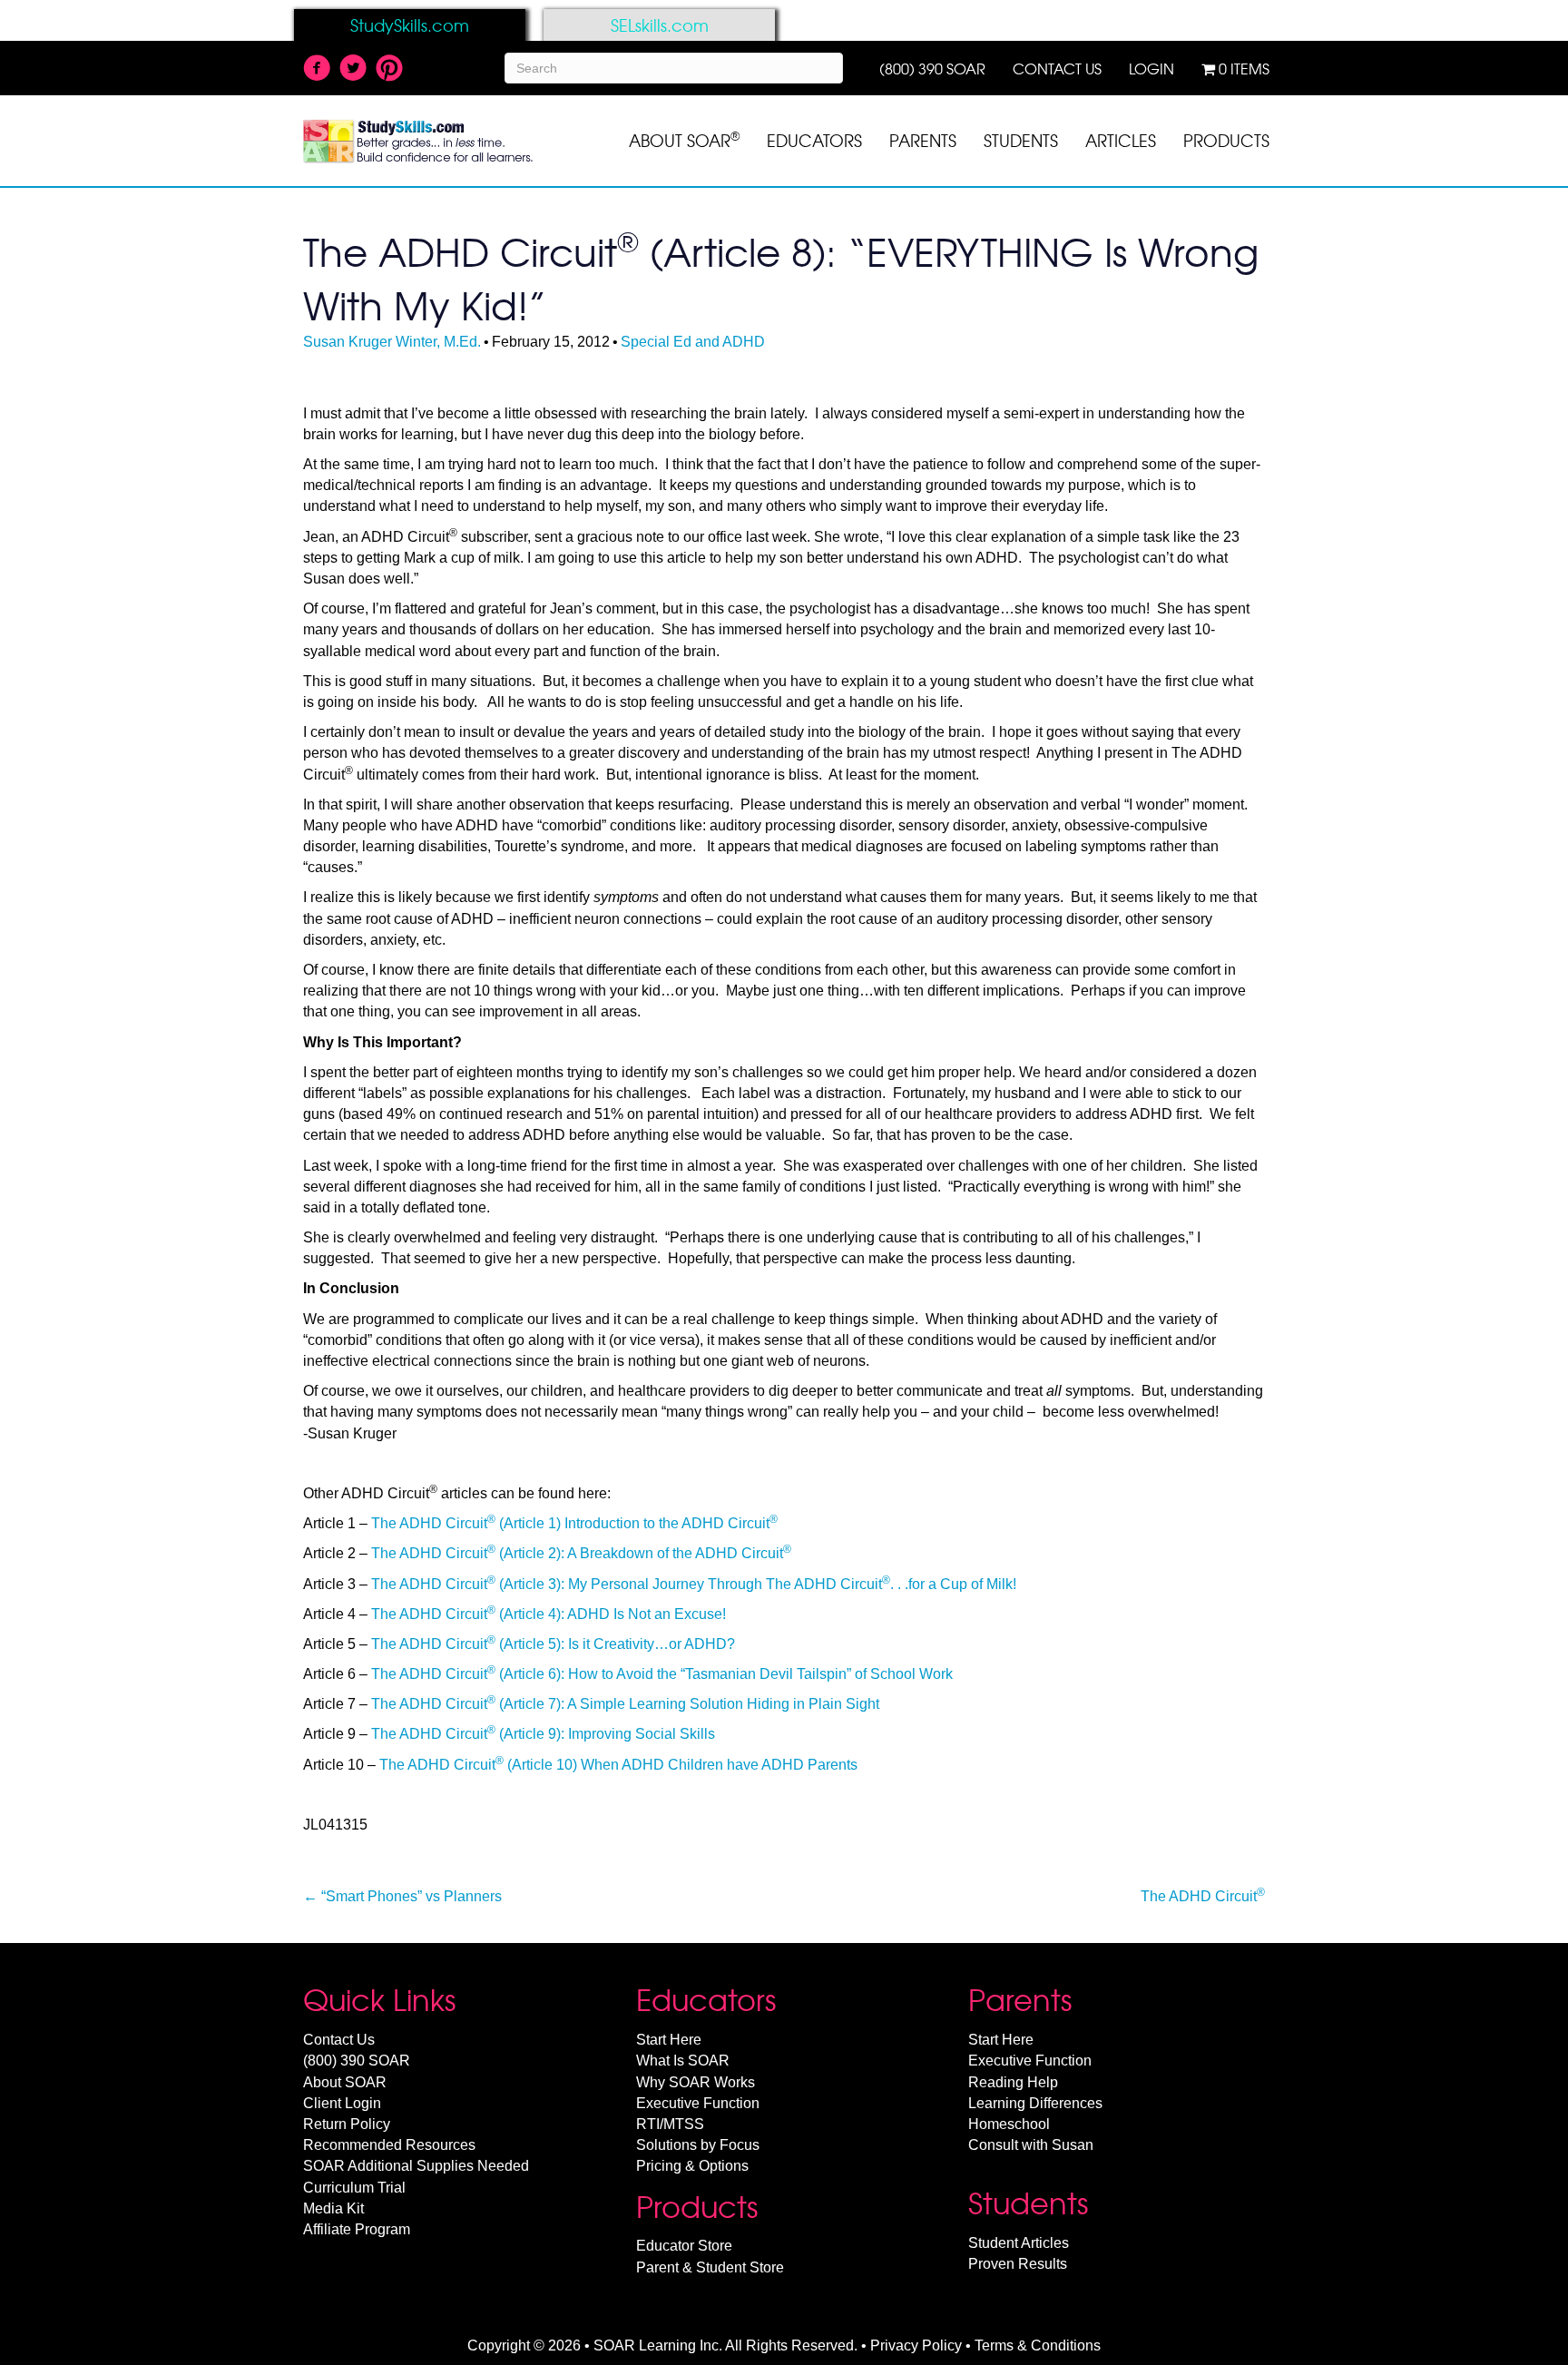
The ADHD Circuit (1203, 1895)
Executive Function (698, 2103)
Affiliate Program (357, 2229)
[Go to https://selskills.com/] (659, 25)
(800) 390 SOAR (357, 2061)
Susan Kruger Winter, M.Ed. (392, 342)
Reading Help (1013, 2082)
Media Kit (333, 2208)
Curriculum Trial (354, 2188)
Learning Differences (1035, 2103)
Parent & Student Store (710, 2267)
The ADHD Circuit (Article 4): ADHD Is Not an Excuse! (549, 1614)
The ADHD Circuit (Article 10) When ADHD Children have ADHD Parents (618, 1765)
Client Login (342, 2103)
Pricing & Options (692, 2166)
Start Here (669, 2040)
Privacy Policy (916, 2345)
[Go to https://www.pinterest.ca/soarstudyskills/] (389, 69)
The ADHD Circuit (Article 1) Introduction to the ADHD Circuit (574, 1523)
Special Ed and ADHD (693, 342)
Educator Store (684, 2246)
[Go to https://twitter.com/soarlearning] (353, 70)
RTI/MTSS (670, 2124)
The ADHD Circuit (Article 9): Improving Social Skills (543, 1734)
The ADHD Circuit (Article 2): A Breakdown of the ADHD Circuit (581, 1553)
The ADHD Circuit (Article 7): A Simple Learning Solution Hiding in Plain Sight (625, 1704)
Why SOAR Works (696, 2082)
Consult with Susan (1031, 2145)
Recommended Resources (389, 2145)
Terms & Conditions (1038, 2345)
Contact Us (339, 2040)
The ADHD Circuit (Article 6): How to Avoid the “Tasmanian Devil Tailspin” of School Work (662, 1674)
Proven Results (1018, 2264)
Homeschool (1009, 2124)
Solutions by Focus (698, 2145)
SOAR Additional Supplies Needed (416, 2166)
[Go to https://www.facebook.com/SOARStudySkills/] (317, 70)
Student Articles (1019, 2243)
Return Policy (347, 2124)
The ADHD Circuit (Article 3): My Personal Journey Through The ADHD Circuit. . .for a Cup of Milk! (694, 1584)
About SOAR (345, 2082)
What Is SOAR (683, 2061)
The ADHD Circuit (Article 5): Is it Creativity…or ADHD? (553, 1644)
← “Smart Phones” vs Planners (402, 1896)
